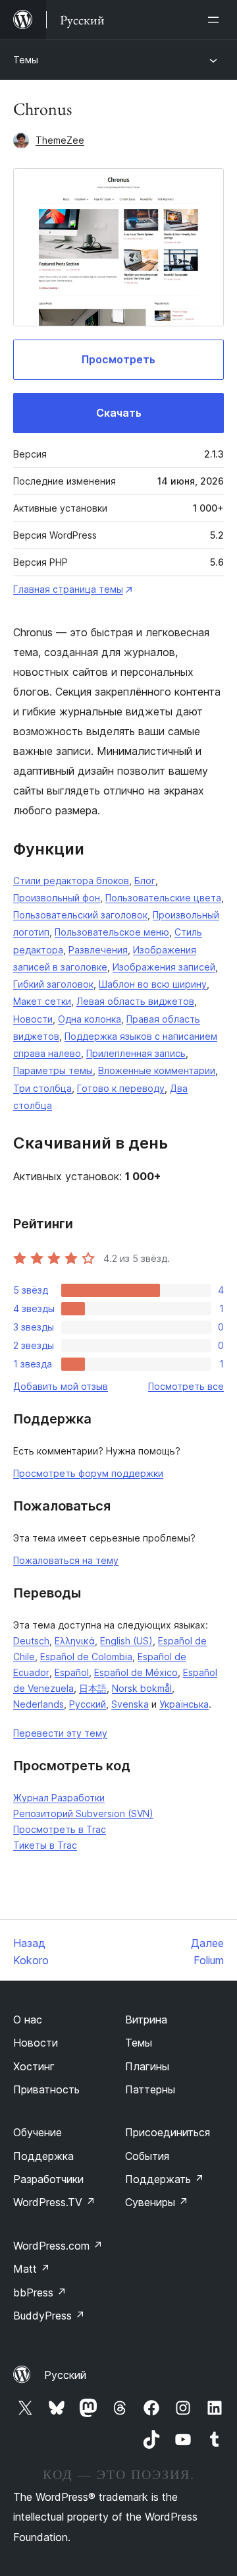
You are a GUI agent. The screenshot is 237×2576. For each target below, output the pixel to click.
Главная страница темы (68, 589)
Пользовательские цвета (163, 898)
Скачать (119, 413)
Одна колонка (90, 1019)
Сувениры (157, 2202)
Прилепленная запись (136, 1053)
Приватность (46, 2089)
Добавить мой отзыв (61, 1386)
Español (72, 1672)
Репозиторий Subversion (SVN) (83, 1813)
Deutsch (31, 1641)
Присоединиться (168, 2132)
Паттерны (150, 2089)
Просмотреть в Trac (60, 1829)
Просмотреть (118, 359)
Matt (32, 2269)
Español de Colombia (86, 1657)
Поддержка (43, 2156)
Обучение (38, 2132)
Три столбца (42, 1088)
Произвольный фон (57, 898)
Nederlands (39, 1704)
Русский (88, 1704)
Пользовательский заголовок (80, 915)
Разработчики (48, 2179)
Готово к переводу (121, 1088)
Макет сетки (42, 1001)
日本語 (93, 1688)
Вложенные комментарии (157, 1070)
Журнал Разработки (59, 1798)
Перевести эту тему (60, 1733)
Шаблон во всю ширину (153, 984)
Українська (184, 1704)
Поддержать (165, 2179)
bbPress (40, 2292)
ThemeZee (60, 140)
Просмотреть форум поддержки (88, 1473)
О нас (28, 2020)
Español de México (136, 1672)
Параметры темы (53, 1070)
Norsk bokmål (142, 1688)
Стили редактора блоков (71, 881)
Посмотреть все (186, 1386)
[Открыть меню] (216, 20)
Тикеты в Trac (45, 1845)
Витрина (146, 2020)
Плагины (147, 2066)
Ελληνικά (75, 1641)
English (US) (126, 1641)
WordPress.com (58, 2246)
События (147, 2156)
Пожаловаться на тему (66, 1560)
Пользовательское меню (112, 932)
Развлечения (98, 950)
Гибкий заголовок (53, 984)
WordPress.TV (54, 2202)
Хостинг (34, 2066)
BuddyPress (49, 2316)
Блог (145, 881)
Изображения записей (164, 967)
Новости (33, 1019)
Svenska (130, 1704)
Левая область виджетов (135, 1001)
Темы (26, 60)
